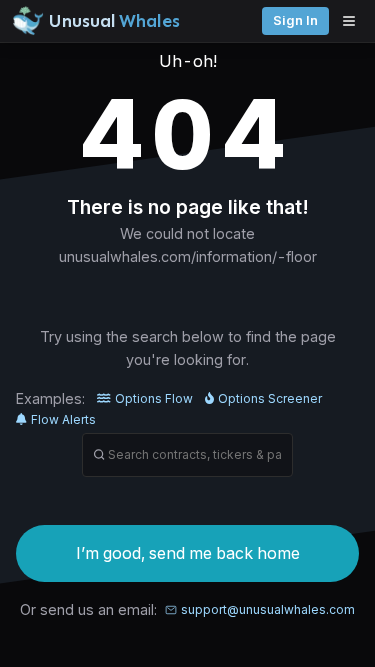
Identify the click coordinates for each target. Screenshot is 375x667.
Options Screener (270, 398)
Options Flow (154, 398)
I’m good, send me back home (188, 553)
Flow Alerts (63, 419)
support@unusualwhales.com (268, 609)
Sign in (295, 20)
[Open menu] (354, 21)
